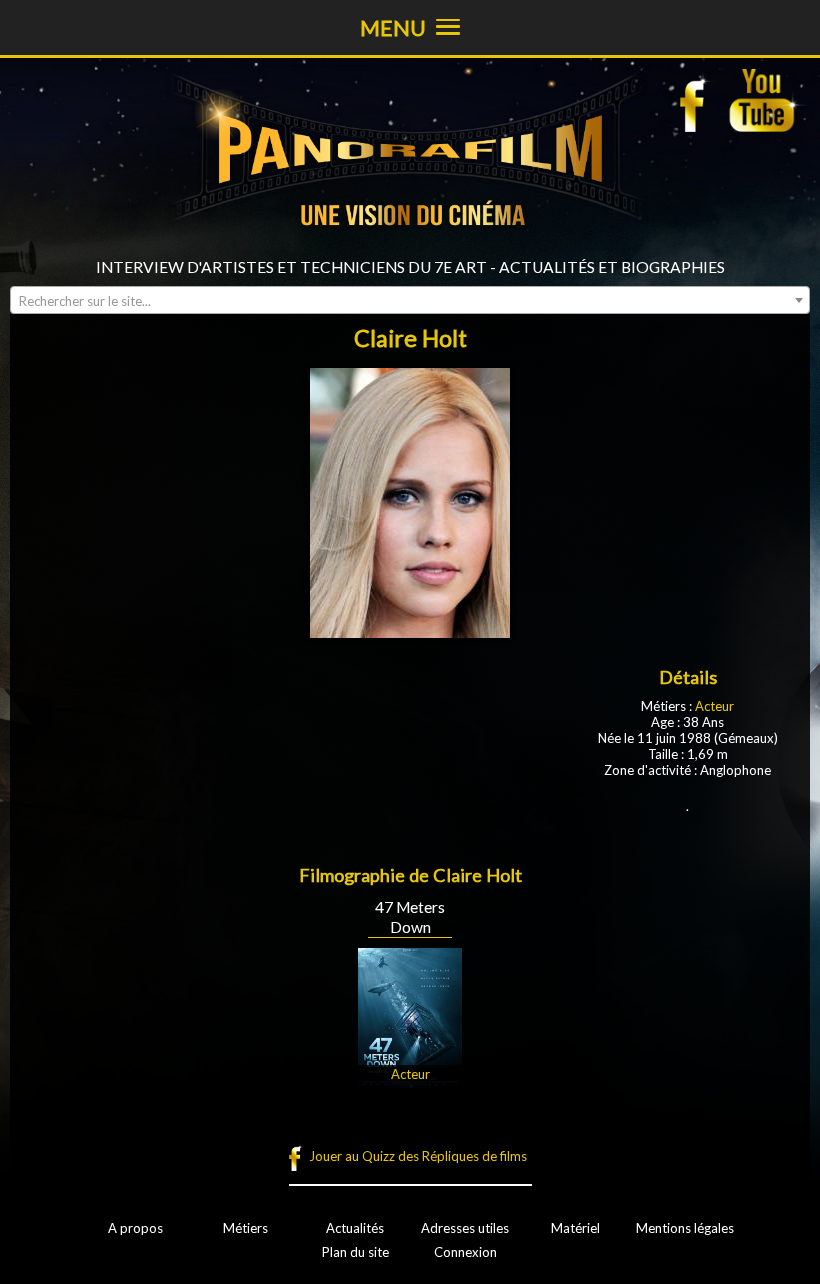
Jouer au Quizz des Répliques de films (418, 1156)
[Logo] (410, 250)
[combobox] (410, 300)
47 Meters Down (410, 917)
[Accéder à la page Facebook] (698, 100)
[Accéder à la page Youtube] (764, 100)
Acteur (714, 706)
